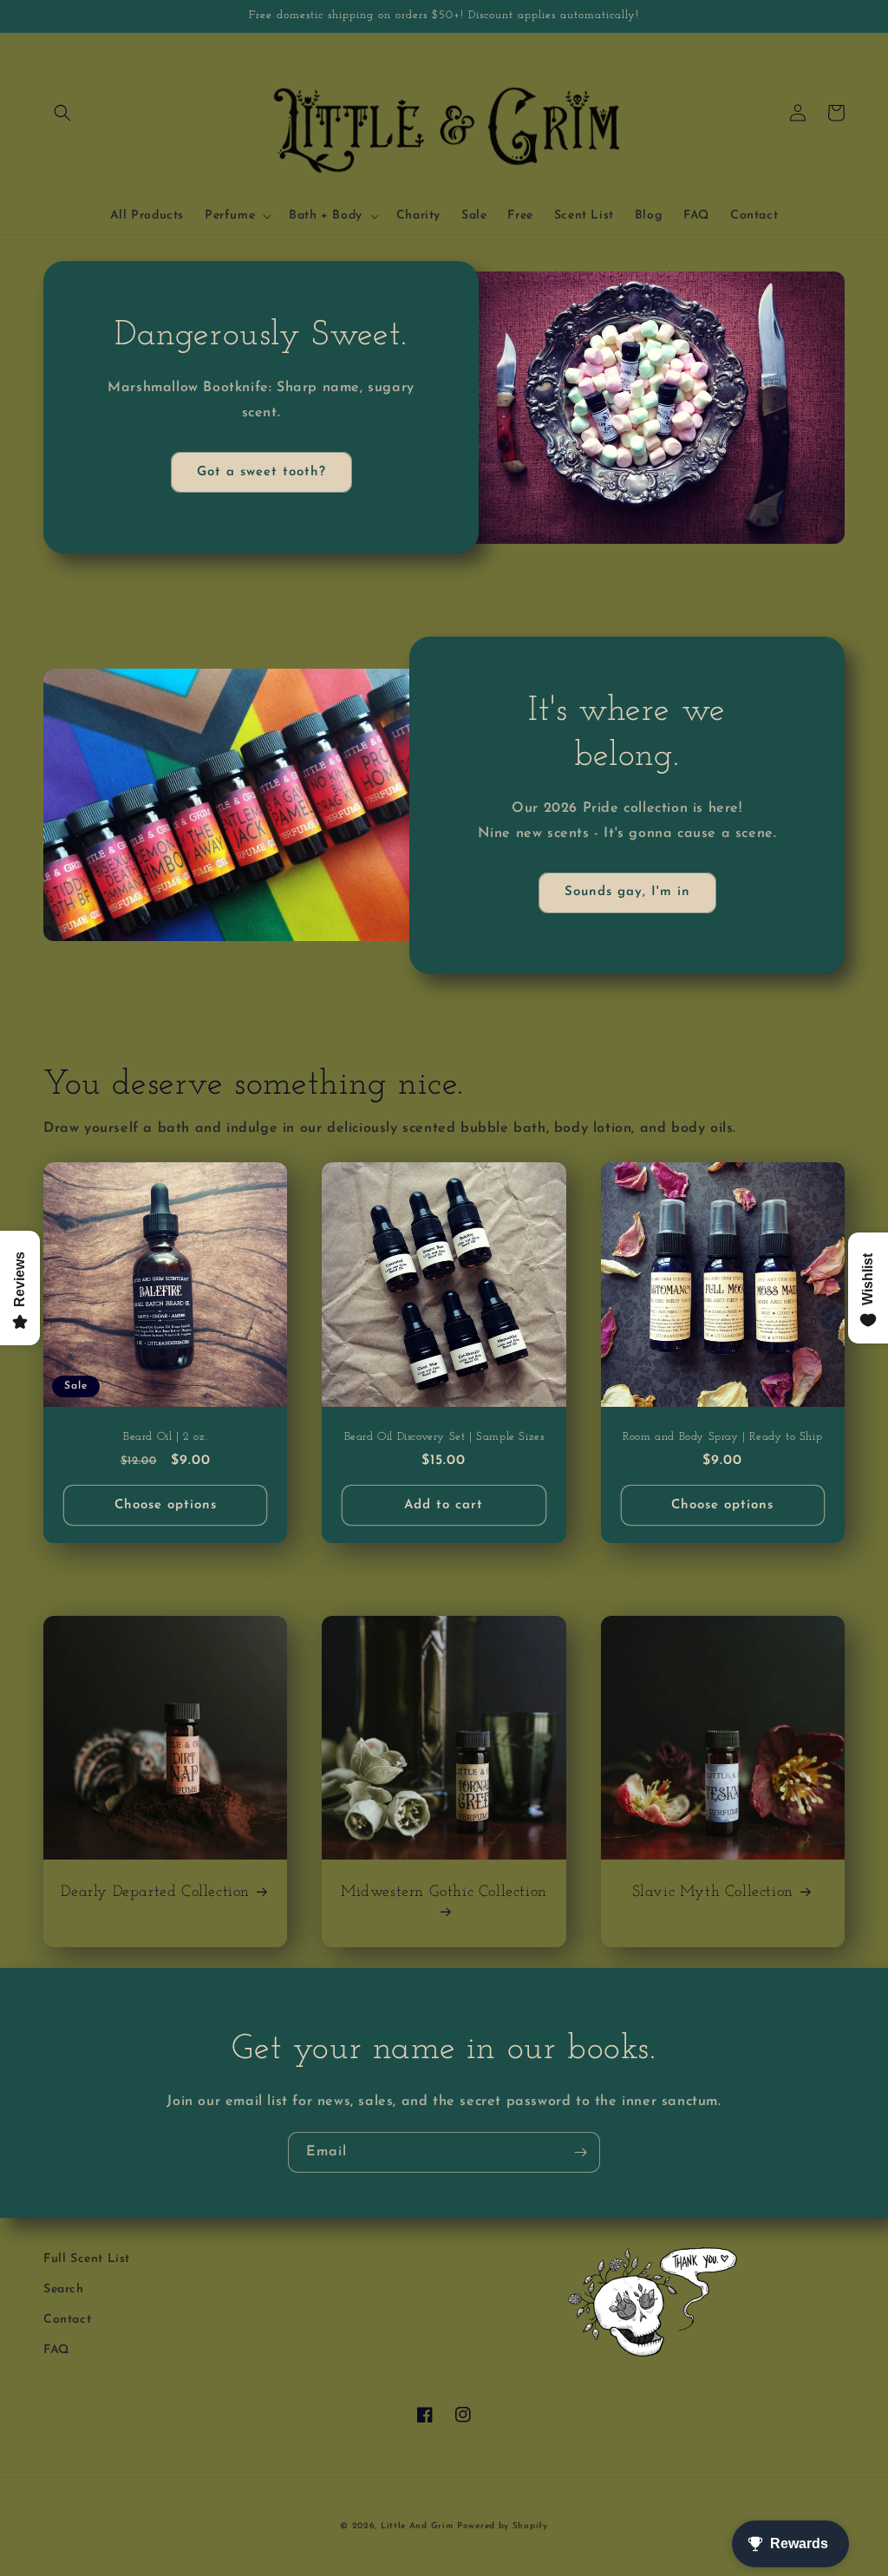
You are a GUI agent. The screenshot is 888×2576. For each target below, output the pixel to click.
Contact (67, 2320)
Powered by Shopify (503, 2526)
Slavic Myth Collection (713, 1893)
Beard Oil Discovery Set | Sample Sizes (444, 1437)
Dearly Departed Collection (155, 1893)
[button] (62, 113)
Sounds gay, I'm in (627, 892)
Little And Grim (417, 2526)
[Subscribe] (580, 2152)
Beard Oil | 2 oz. (165, 1437)
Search (64, 2289)
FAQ (56, 2350)
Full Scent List (87, 2259)
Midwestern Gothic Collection (444, 1893)
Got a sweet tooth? (261, 472)
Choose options (166, 1505)
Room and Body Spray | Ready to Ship (722, 1437)
